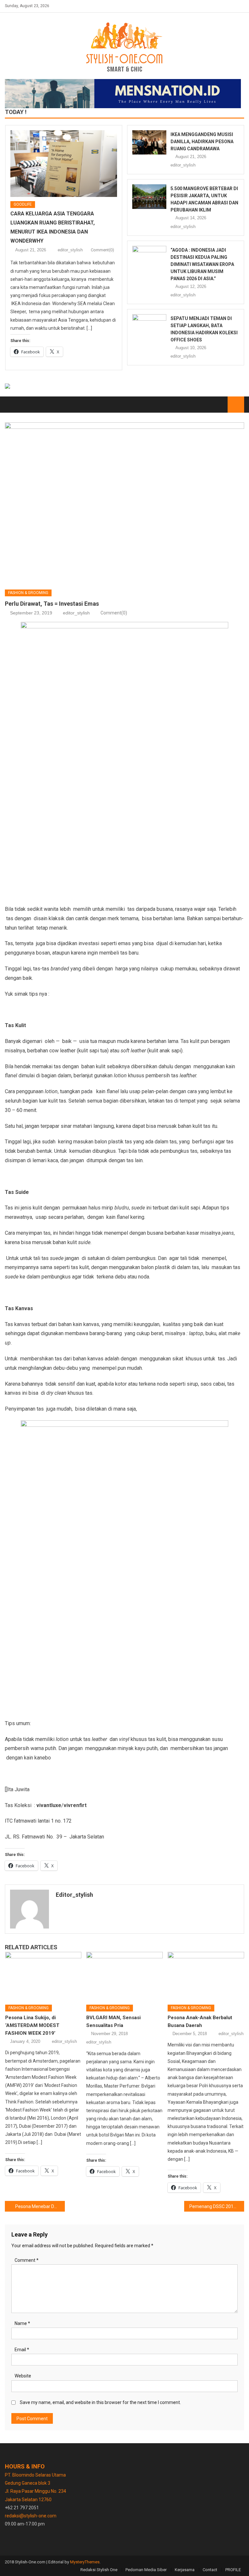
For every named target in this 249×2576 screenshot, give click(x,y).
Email (22, 2350)
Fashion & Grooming (28, 593)
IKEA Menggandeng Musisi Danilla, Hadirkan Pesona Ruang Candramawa (202, 142)
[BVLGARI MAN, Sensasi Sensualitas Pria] (124, 1976)
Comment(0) (102, 250)
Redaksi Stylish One (99, 2570)
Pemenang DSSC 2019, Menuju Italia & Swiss (217, 2206)
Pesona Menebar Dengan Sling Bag (40, 2206)
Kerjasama (185, 2570)
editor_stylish (70, 250)
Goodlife (23, 204)
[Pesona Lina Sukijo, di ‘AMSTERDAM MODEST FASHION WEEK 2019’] (43, 1976)
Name (22, 2323)
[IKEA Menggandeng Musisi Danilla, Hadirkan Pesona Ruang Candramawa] (149, 142)
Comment (27, 2260)
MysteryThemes (85, 2562)
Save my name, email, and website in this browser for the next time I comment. (100, 2402)
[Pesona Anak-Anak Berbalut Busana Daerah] (206, 1976)
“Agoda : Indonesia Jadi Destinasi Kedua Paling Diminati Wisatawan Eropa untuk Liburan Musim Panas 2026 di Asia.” (202, 264)
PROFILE (233, 2570)
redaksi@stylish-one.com (31, 2516)
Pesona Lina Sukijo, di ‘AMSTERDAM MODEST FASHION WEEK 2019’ (32, 2025)
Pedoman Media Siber (146, 2570)
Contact (210, 2570)
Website (23, 2376)
